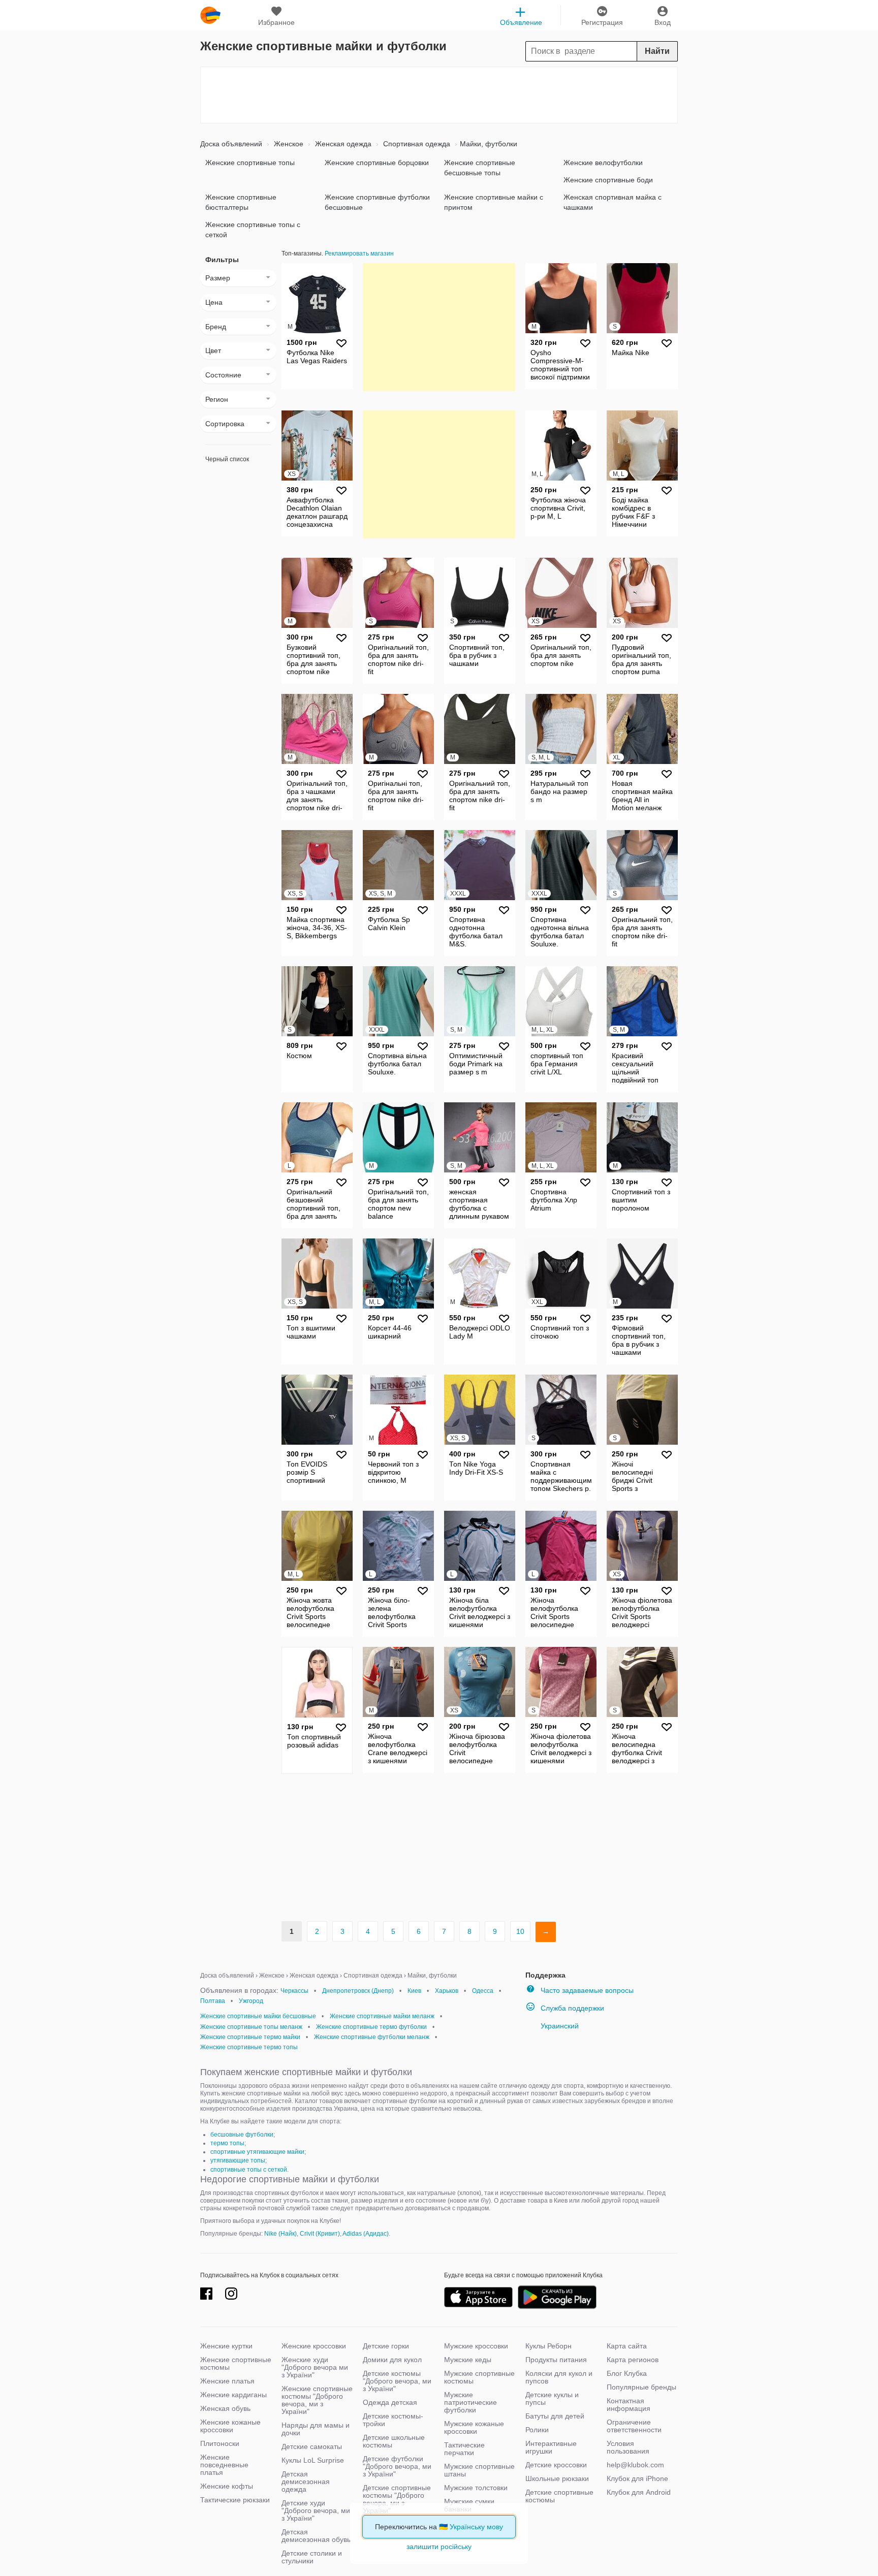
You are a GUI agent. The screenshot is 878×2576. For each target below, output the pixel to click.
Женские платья (227, 2381)
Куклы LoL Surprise (313, 2460)
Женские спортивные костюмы (236, 2363)
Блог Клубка (627, 2373)
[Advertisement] (439, 95)
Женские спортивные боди (608, 180)
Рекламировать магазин (359, 253)
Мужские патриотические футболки (471, 2402)
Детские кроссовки (556, 2465)
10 (520, 1931)
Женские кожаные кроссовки (230, 2426)
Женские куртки (226, 2346)
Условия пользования (628, 2447)
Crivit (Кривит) (320, 2234)
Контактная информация (629, 2405)
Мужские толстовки (476, 2488)
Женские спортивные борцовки (377, 163)
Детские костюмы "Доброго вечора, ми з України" (397, 2381)
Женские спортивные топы (250, 163)
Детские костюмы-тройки (393, 2420)
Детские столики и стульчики (312, 2557)
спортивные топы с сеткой (249, 2170)
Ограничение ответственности (634, 2426)
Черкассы (294, 1991)
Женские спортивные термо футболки (371, 2027)
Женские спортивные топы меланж (251, 2027)
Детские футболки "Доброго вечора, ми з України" (397, 2466)
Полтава (213, 2001)
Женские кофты (227, 2486)
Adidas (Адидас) (366, 2234)
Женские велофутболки (603, 163)
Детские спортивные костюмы (559, 2496)
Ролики (537, 2430)
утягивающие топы (238, 2160)
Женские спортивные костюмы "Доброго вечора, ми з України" (317, 2400)
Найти (657, 51)
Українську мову (476, 2527)
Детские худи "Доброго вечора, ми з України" (316, 2510)
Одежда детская (390, 2402)
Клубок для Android (639, 2492)
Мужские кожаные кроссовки (474, 2427)
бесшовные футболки (242, 2135)
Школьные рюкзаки (557, 2478)
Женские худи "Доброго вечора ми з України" (315, 2367)
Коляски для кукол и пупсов (559, 2377)
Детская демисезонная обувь (316, 2536)
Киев (414, 1991)
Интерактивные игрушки (551, 2447)
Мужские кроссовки (476, 2346)
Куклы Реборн (548, 2346)
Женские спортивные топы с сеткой (253, 230)
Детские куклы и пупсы (552, 2398)
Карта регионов (633, 2360)
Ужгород (251, 2001)
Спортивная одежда (416, 144)
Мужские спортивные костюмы (479, 2377)
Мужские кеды (468, 2360)
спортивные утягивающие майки (257, 2152)
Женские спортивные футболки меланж (372, 2037)
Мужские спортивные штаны (479, 2470)
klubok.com (210, 15)
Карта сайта (627, 2346)
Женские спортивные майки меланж (382, 2016)
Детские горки (386, 2346)
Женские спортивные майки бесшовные (258, 2016)
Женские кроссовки (314, 2346)
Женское (288, 144)
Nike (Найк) (280, 2234)
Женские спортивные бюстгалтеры (241, 202)
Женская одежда (342, 144)
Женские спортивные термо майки (250, 2037)
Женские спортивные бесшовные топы (480, 168)
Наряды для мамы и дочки (316, 2429)
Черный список (227, 459)
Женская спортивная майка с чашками (613, 202)
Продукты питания (556, 2360)
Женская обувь (225, 2408)
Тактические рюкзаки (235, 2500)
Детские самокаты (312, 2446)
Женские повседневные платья (224, 2465)
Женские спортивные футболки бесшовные (377, 202)
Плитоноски (220, 2443)
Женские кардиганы (233, 2395)
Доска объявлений (231, 144)
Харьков (447, 1991)
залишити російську (439, 2547)
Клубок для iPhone (637, 2478)
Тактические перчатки (464, 2449)
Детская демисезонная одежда (306, 2482)
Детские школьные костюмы (394, 2441)
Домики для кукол (392, 2360)
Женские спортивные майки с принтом (494, 202)
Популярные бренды (641, 2387)
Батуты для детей (555, 2416)
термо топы (227, 2143)
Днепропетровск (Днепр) (358, 1991)
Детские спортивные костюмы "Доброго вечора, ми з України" (397, 2499)
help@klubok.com (635, 2465)
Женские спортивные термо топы (249, 2047)
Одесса (483, 1991)
